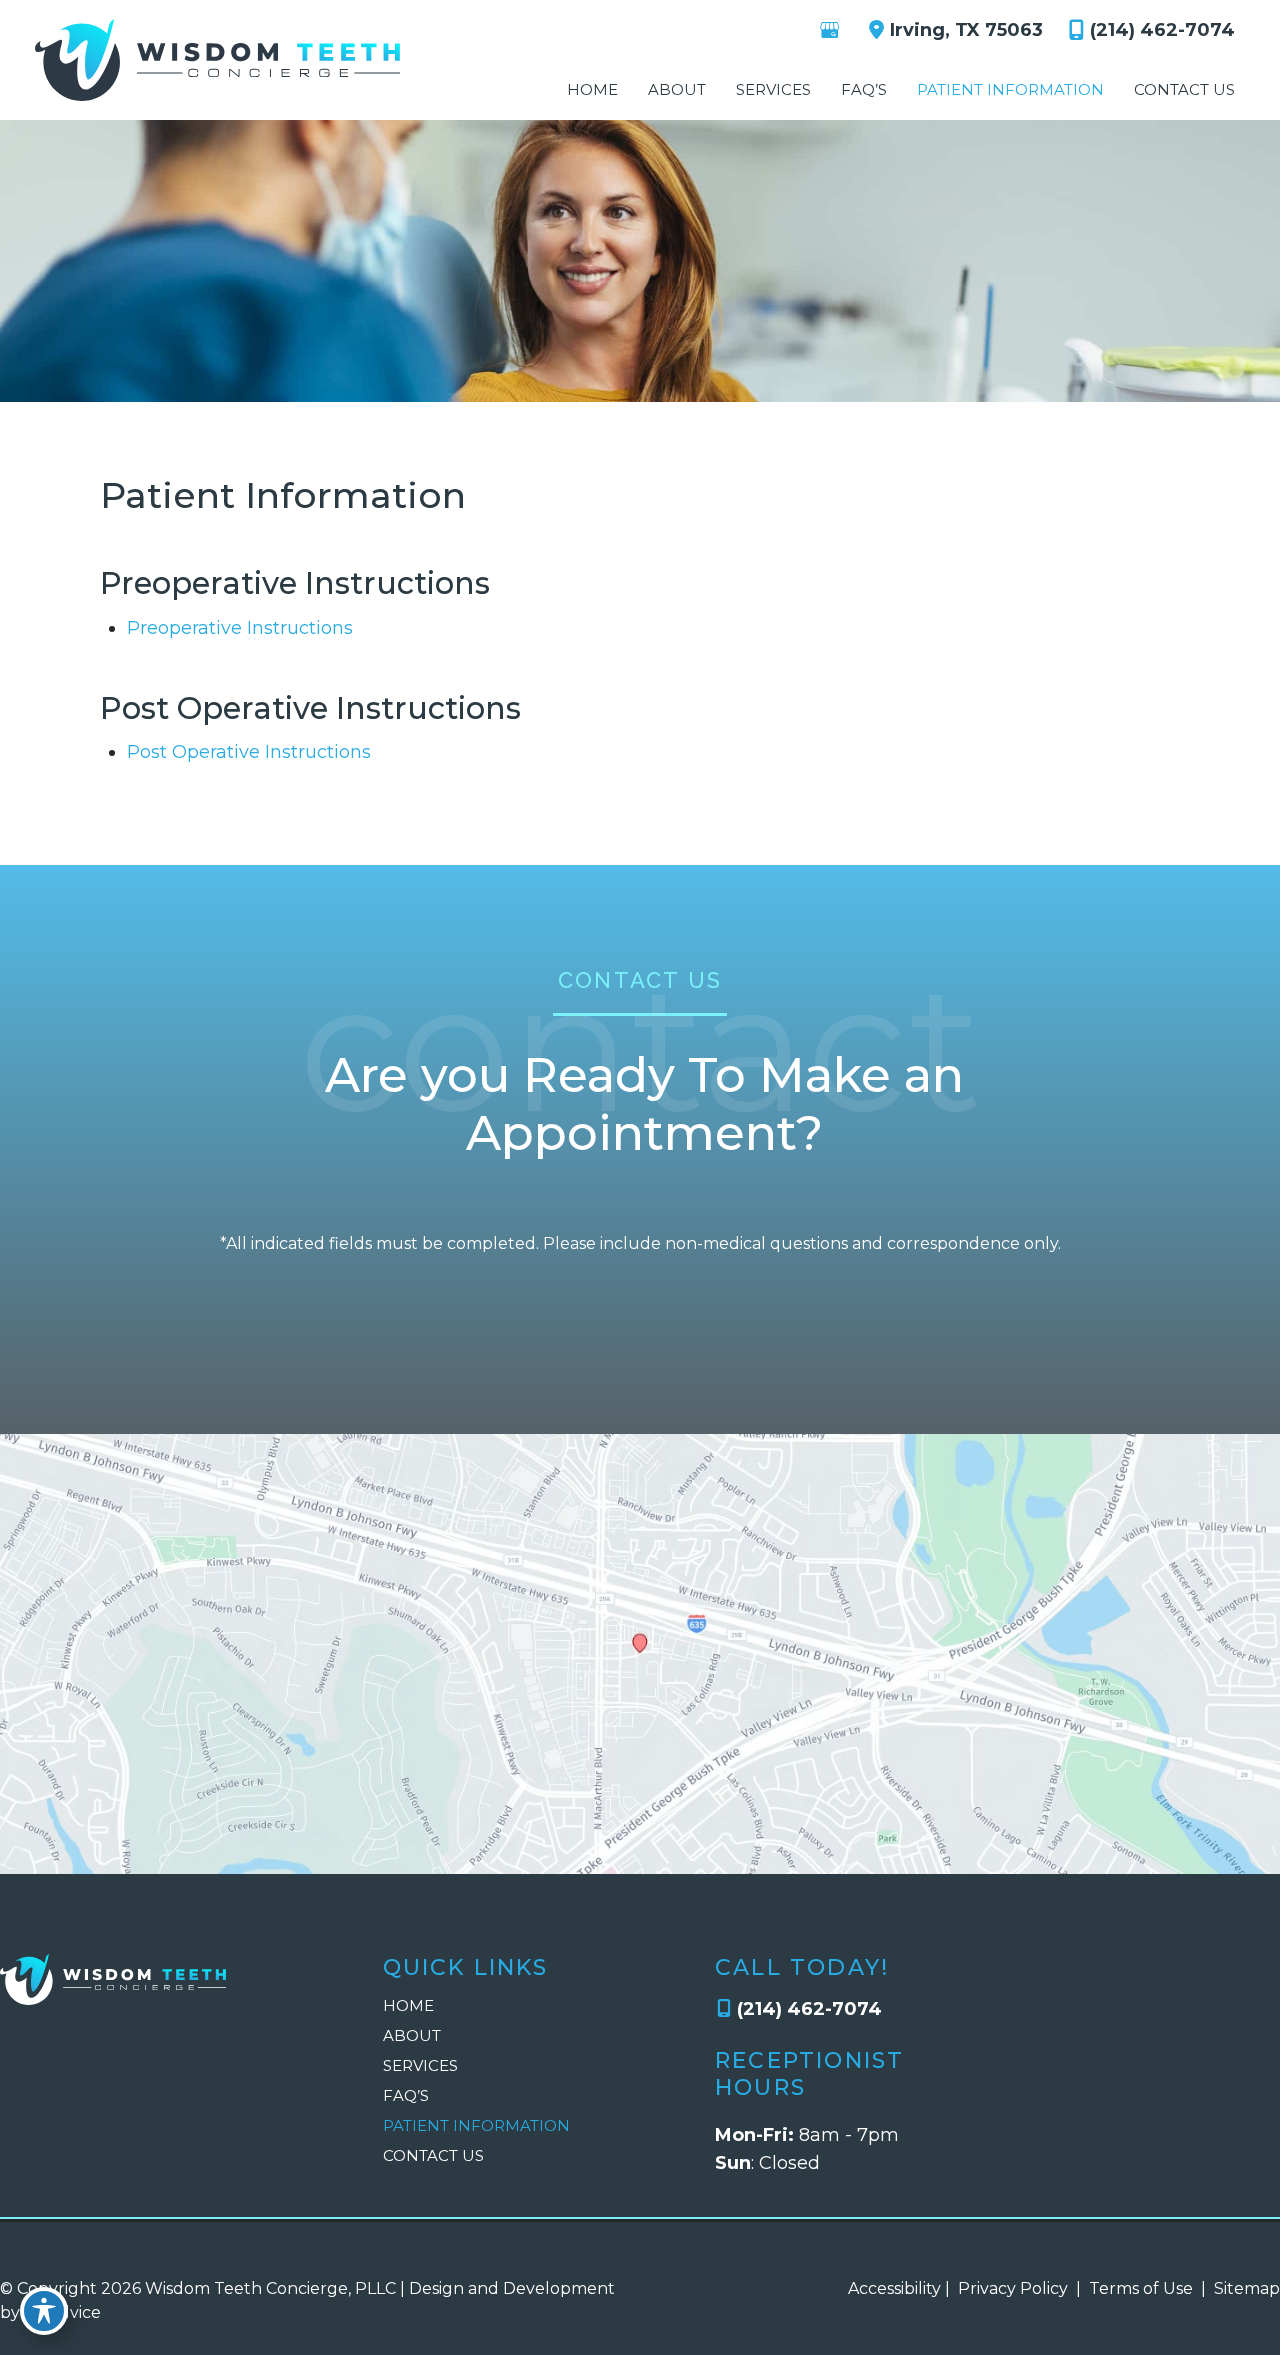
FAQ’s (406, 2095)
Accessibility (894, 2288)
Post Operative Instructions (249, 752)
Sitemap (1245, 2288)
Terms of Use (1141, 2288)
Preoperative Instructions (240, 628)
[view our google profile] (829, 30)
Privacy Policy (1013, 2288)
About (412, 2035)
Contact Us (433, 2155)
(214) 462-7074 (1162, 30)
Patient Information (476, 2125)
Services (420, 2065)
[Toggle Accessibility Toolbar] (44, 2311)
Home (408, 2005)
